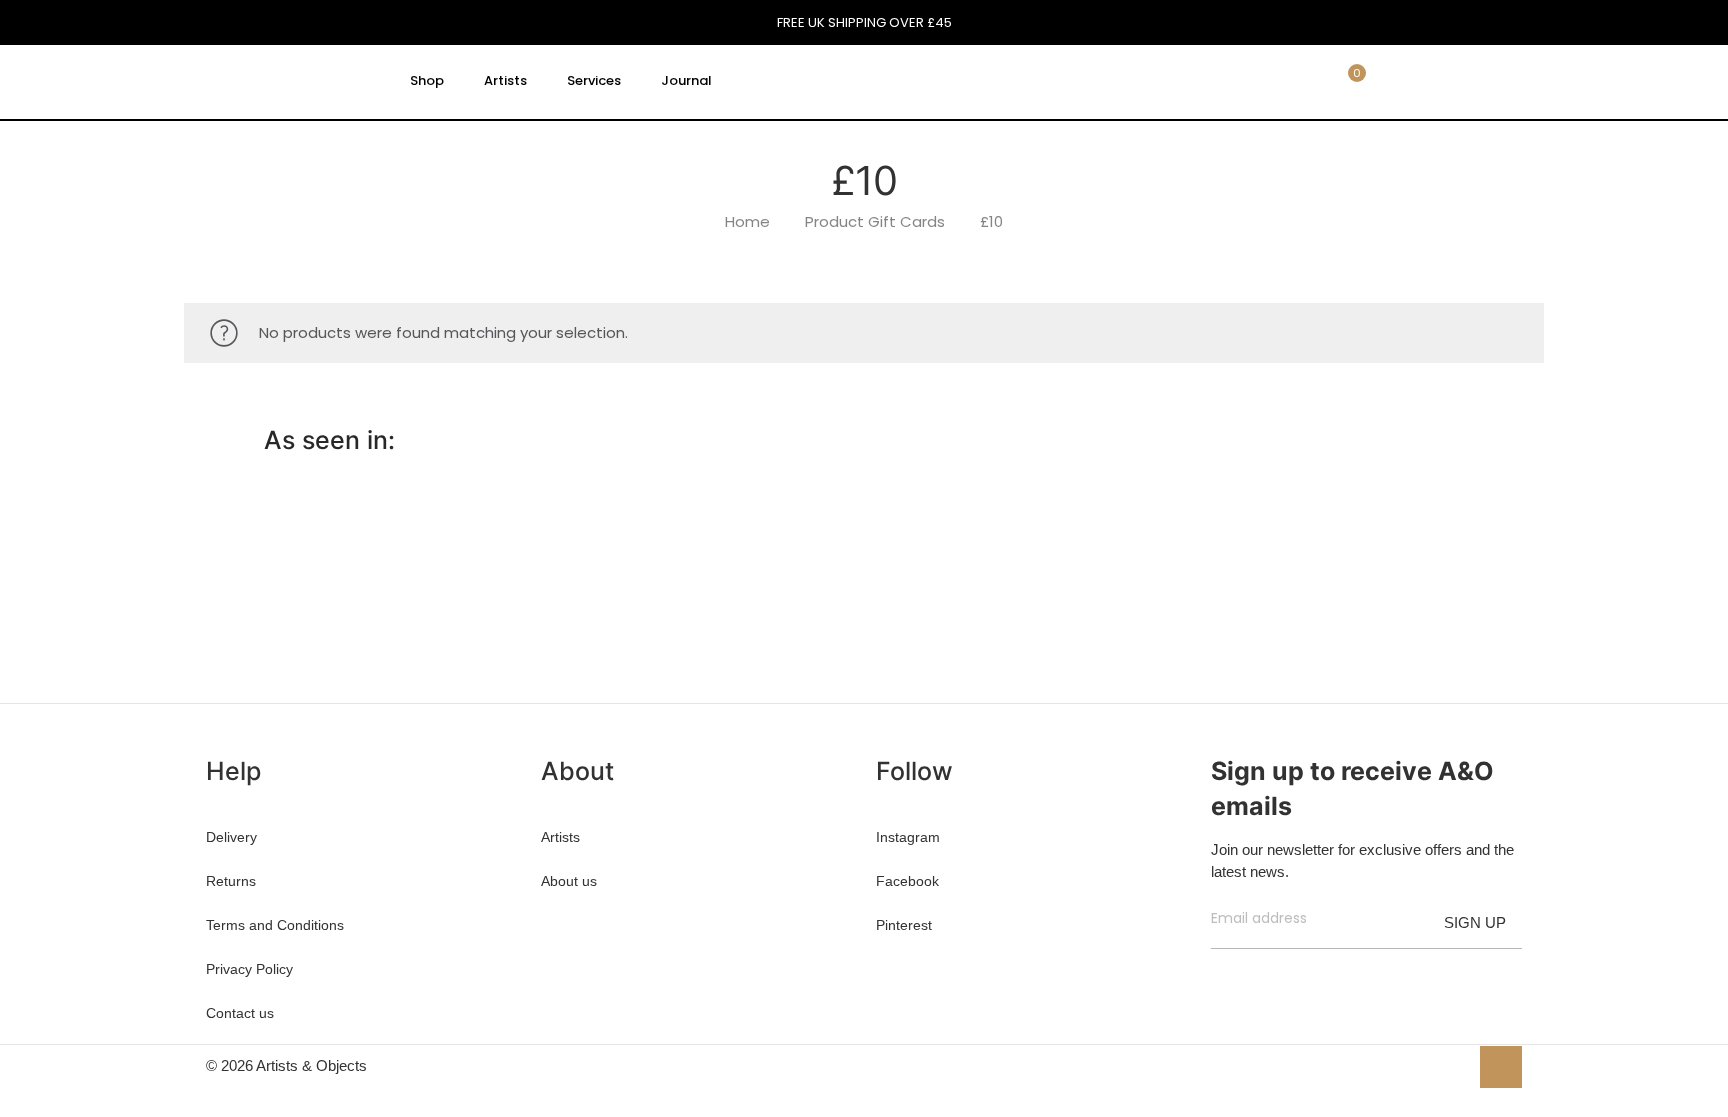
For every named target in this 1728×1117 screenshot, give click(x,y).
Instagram (908, 837)
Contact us (240, 1013)
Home (747, 221)
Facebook (907, 881)
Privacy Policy (249, 969)
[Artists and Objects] (288, 81)
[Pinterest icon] (1431, 1065)
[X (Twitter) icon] (1410, 1065)
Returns (231, 881)
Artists (560, 837)
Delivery (231, 837)
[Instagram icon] (1452, 1065)
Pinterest (904, 925)
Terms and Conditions (275, 925)
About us (569, 881)
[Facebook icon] (1389, 1065)
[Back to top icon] (1501, 1067)
